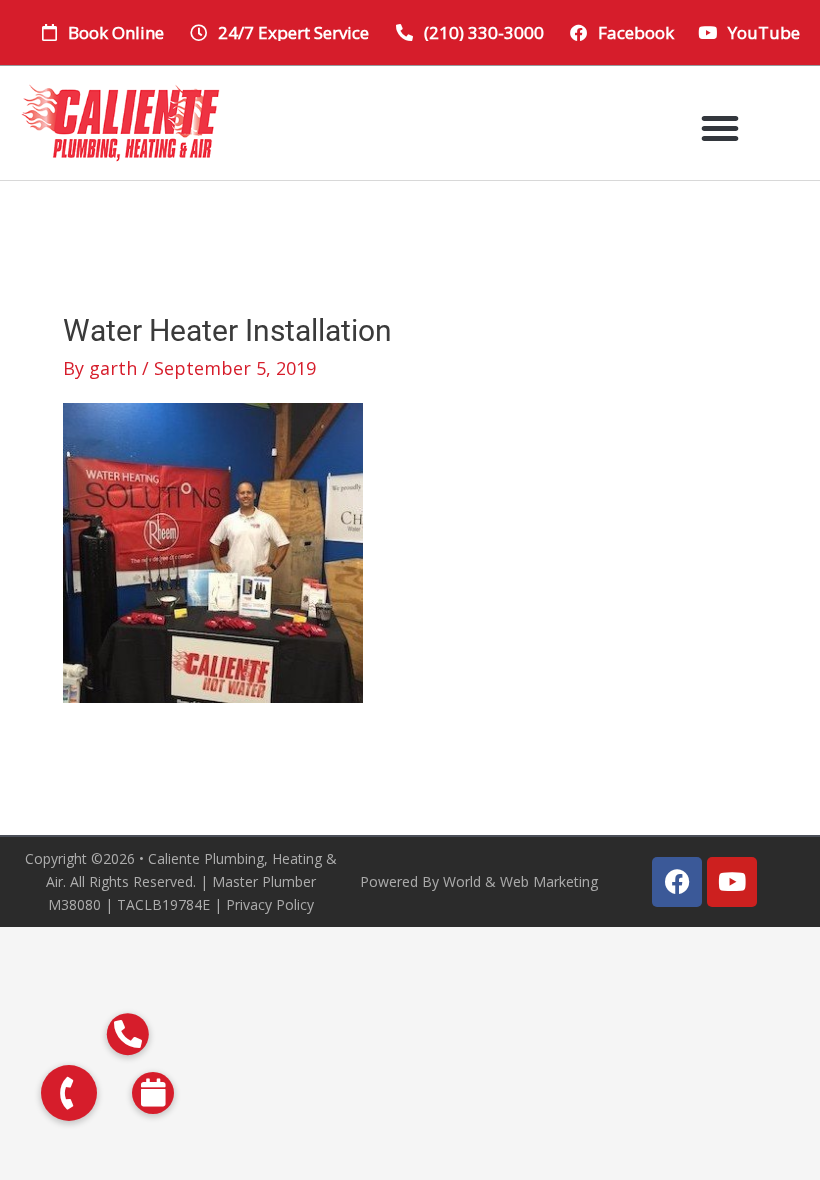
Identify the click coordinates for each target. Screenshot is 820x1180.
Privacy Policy (270, 904)
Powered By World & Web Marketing (479, 881)
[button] (720, 128)
